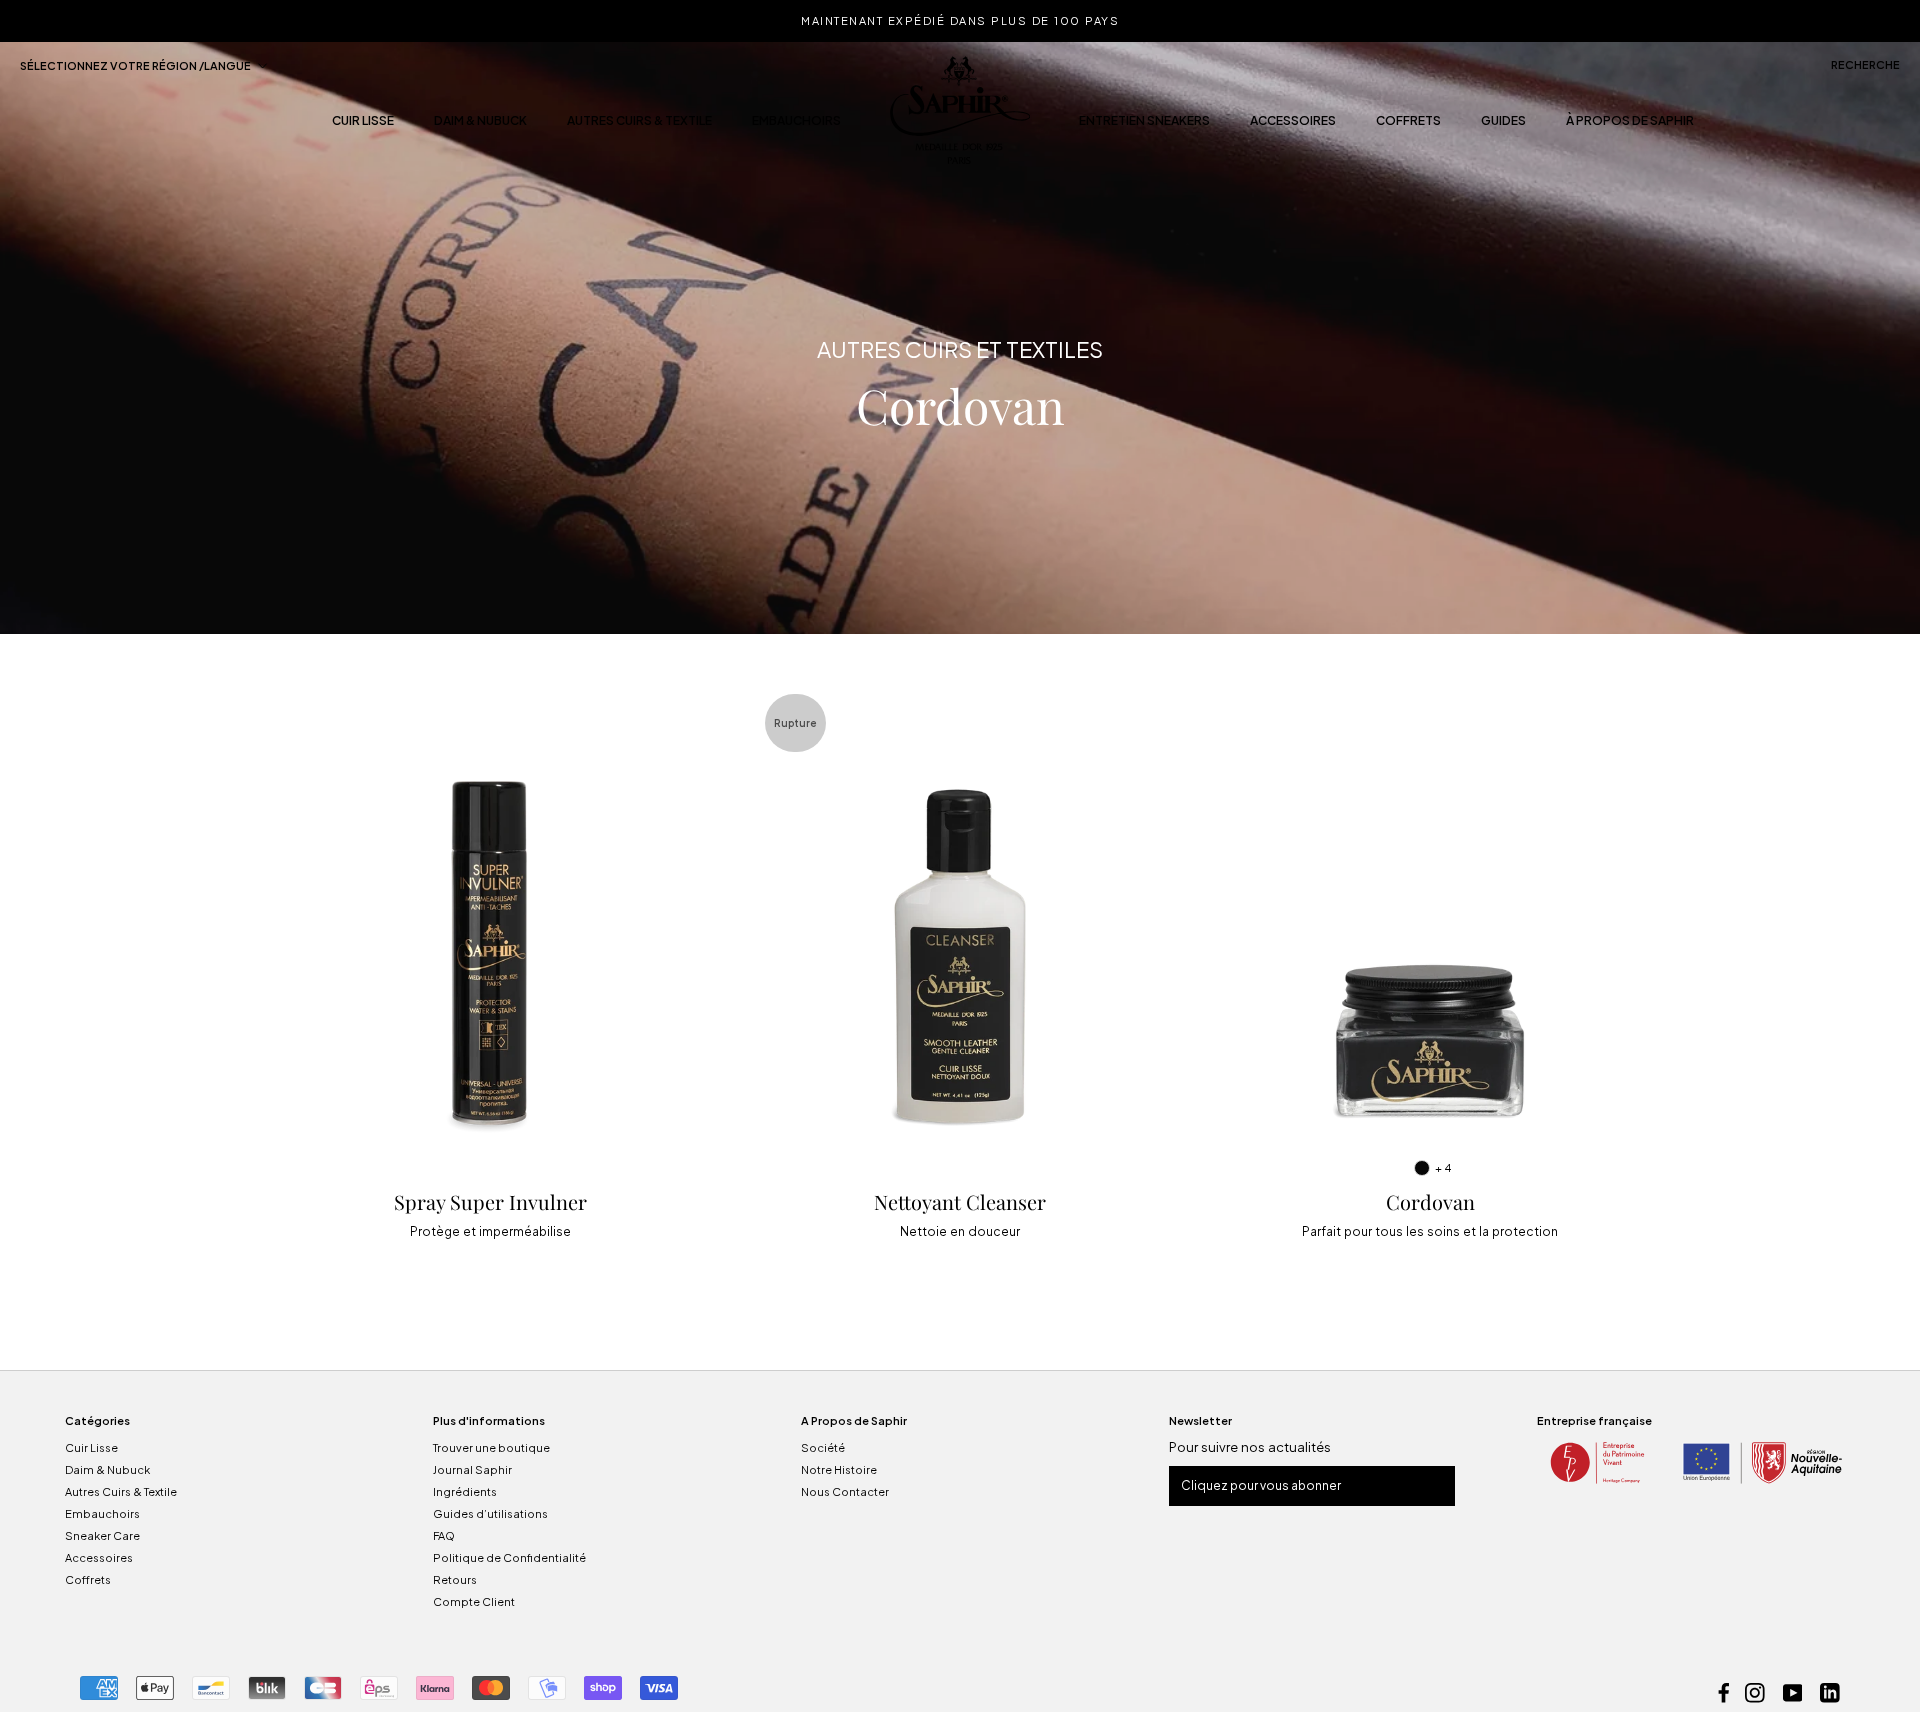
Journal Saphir (472, 1469)
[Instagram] (1755, 1691)
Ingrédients (465, 1491)
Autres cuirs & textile (639, 126)
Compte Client (474, 1601)
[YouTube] (1793, 1691)
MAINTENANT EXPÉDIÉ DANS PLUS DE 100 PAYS (960, 20)
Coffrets (1408, 126)
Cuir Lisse (91, 1447)
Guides (1503, 126)
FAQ (444, 1535)
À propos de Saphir (1630, 126)
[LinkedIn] (1830, 1691)
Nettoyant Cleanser (960, 1201)
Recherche (1865, 64)
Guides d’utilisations (490, 1513)
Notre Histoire (839, 1469)
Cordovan (1430, 1201)
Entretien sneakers (1144, 126)
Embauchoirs (796, 126)
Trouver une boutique (491, 1447)
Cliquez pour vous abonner (1261, 1485)
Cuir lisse (363, 126)
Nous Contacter (845, 1491)
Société (823, 1447)
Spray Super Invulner (490, 1201)
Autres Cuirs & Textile (121, 1491)
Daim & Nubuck (480, 126)
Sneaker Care (102, 1535)
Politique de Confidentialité (509, 1557)
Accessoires (1293, 126)
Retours (455, 1579)
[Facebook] (1724, 1691)
